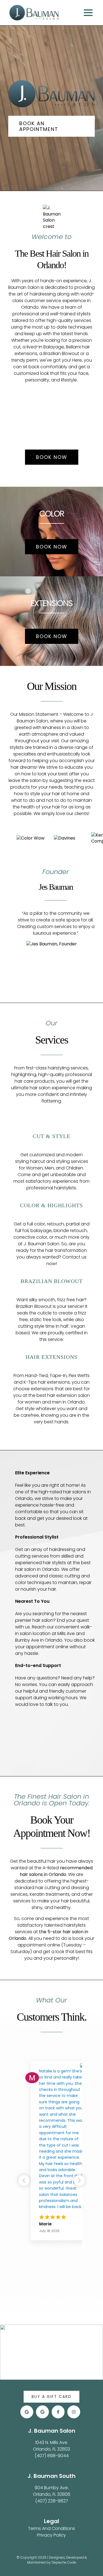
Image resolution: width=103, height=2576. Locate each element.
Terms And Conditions (51, 2528)
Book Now (52, 457)
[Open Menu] (89, 13)
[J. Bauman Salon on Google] (27, 2412)
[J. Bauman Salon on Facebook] (58, 2412)
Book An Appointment (39, 126)
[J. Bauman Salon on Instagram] (74, 2412)
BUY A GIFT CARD (51, 2397)
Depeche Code (64, 2562)
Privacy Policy (51, 2535)
